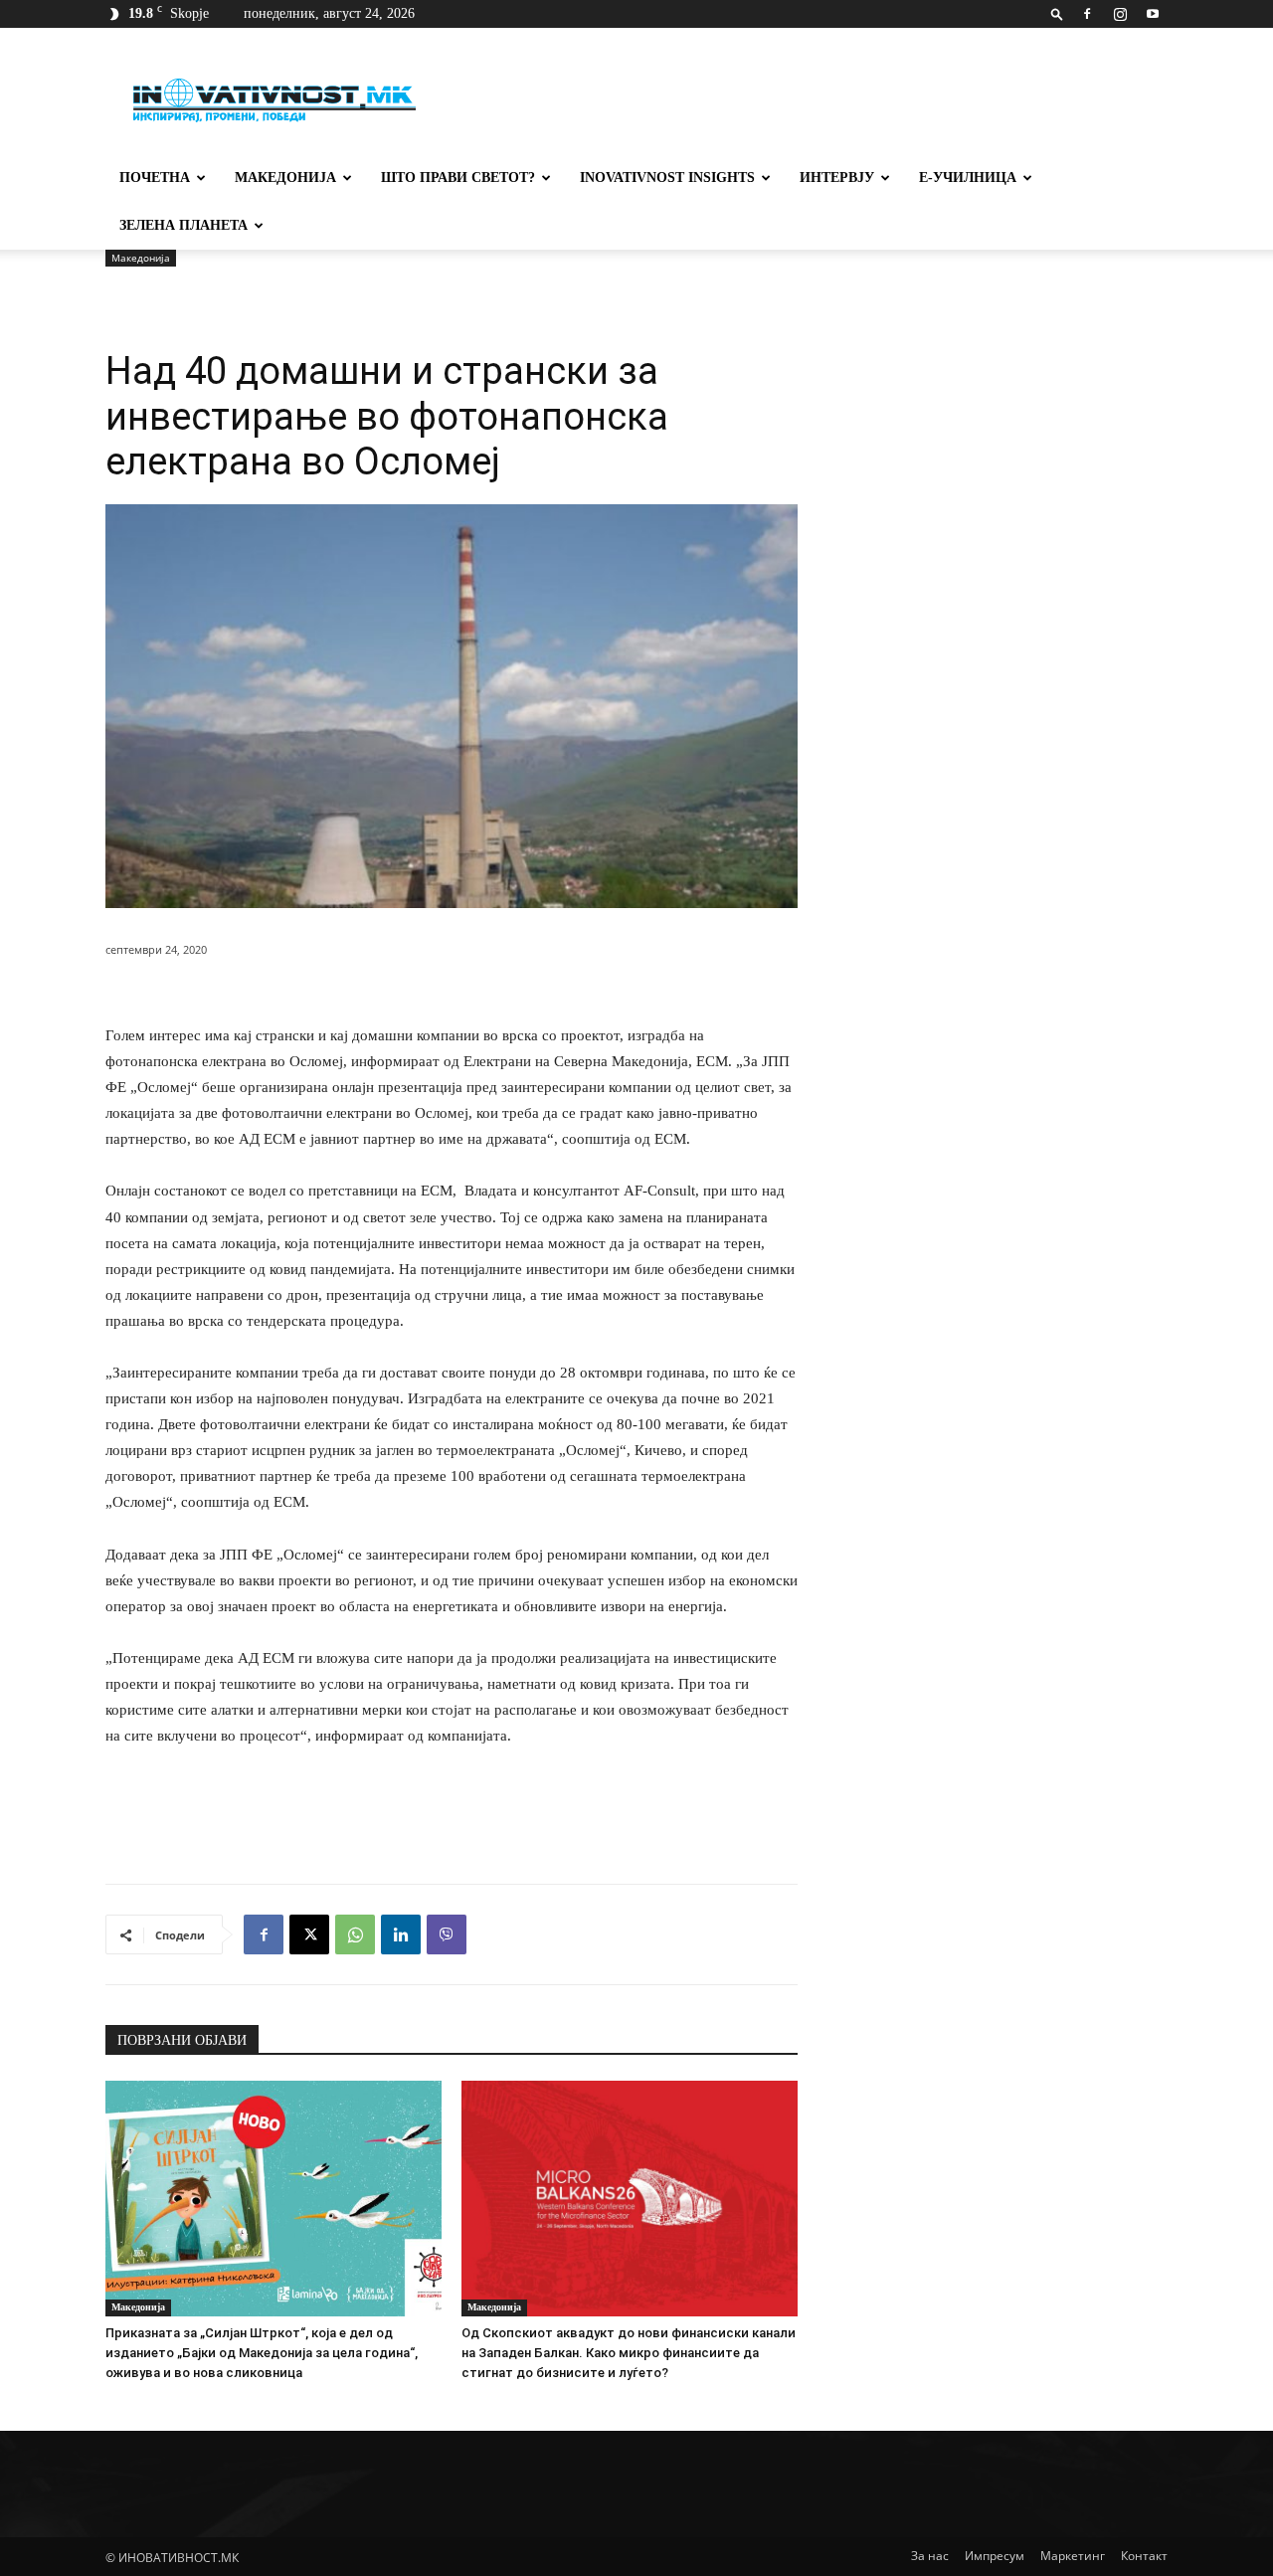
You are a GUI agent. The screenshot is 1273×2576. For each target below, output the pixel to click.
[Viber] (447, 1934)
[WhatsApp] (355, 1934)
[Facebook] (1087, 14)
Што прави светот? (458, 178)
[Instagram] (1120, 14)
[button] (1057, 13)
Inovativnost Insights (667, 178)
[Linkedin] (401, 1934)
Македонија (285, 178)
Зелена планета (183, 225)
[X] (309, 1934)
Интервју (837, 178)
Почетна (155, 178)
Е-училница (968, 178)
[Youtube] (1153, 14)
